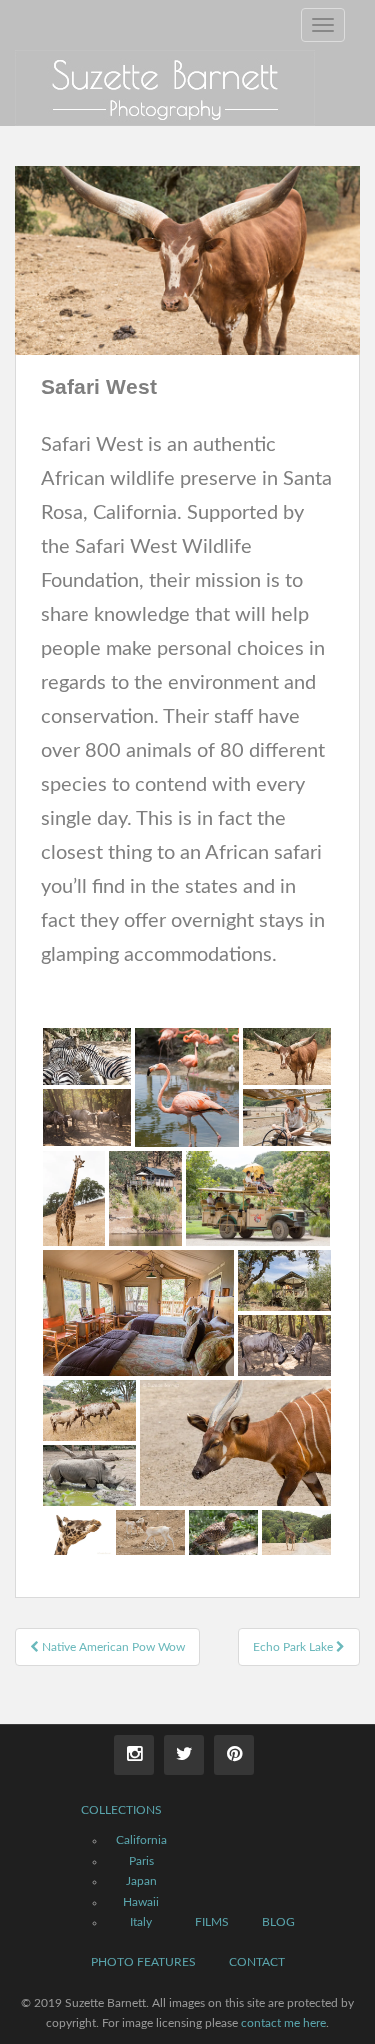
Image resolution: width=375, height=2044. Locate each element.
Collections (121, 1810)
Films (212, 1922)
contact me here (283, 2023)
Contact (257, 1962)
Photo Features (143, 1962)
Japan (141, 1881)
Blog (278, 1922)
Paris (141, 1861)
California (141, 1840)
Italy (141, 1922)
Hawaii (141, 1902)
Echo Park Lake (294, 1647)
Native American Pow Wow (112, 1647)
